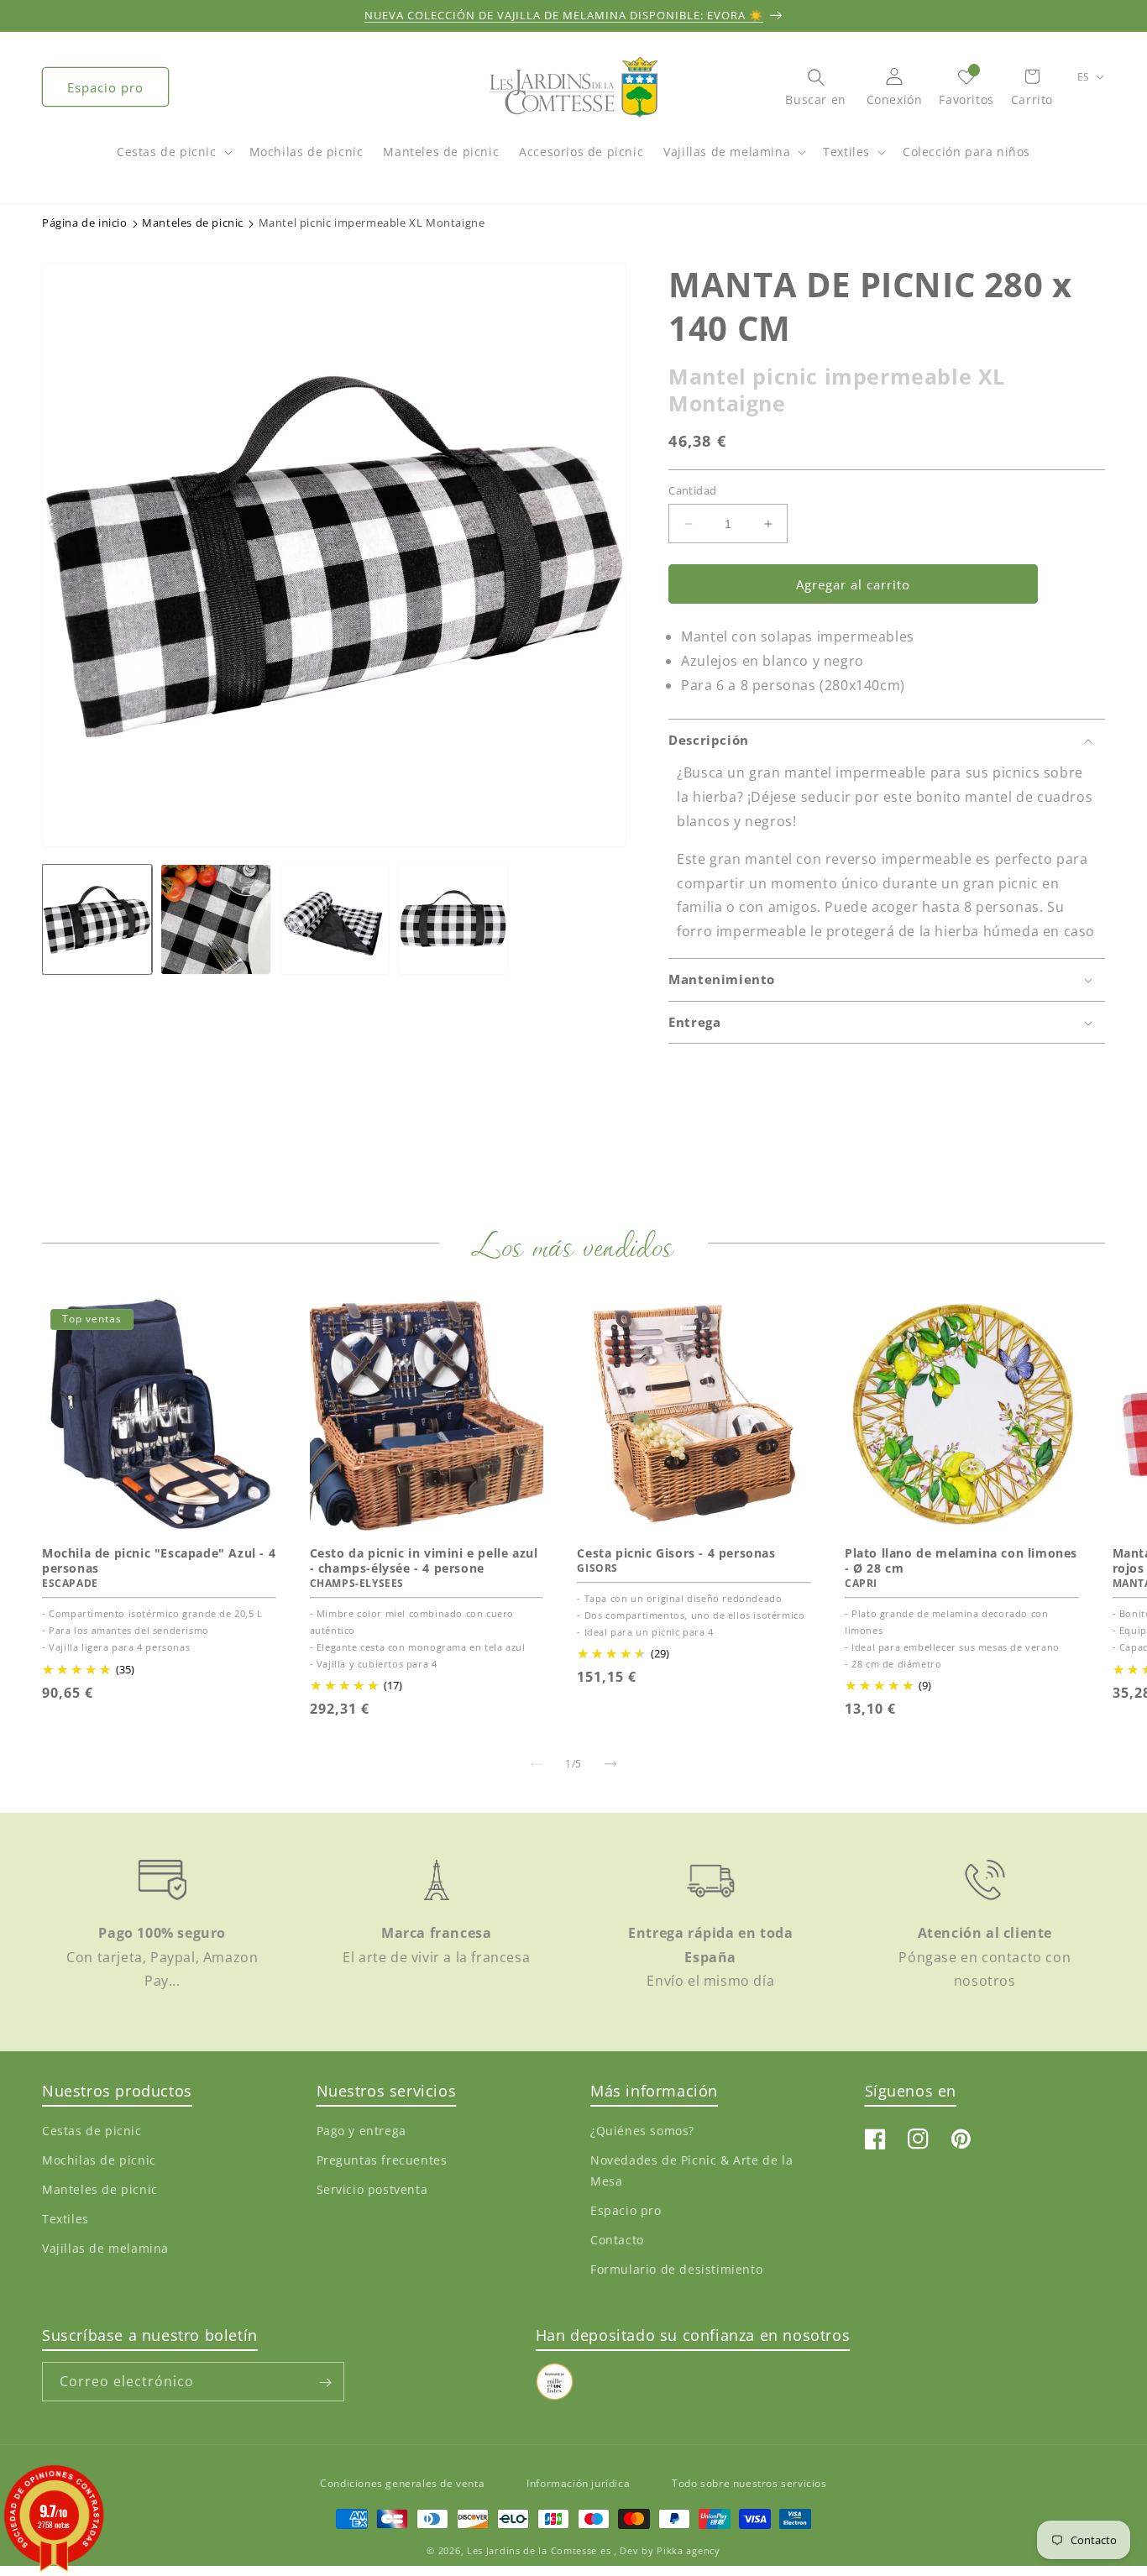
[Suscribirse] (325, 2382)
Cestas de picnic (167, 152)
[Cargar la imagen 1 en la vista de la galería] (97, 919)
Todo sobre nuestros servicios (749, 2483)
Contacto (617, 2240)
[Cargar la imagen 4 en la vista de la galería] (453, 919)
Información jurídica (578, 2483)
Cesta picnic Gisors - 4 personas (676, 1553)
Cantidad (692, 490)
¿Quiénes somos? (642, 2130)
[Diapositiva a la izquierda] (537, 1764)
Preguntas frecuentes (382, 2160)
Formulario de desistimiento (676, 2269)
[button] (173, 160)
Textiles (846, 152)
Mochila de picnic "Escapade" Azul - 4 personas (159, 1561)
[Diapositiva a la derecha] (610, 1764)
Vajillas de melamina (727, 152)
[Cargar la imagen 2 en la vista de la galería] (215, 919)
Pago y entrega (361, 2130)
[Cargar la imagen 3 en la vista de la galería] (335, 919)
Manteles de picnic (100, 2189)
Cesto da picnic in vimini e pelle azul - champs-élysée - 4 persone (424, 1561)
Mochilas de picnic (99, 2160)
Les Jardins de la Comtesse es (540, 2550)
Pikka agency (688, 2550)
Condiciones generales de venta (402, 2483)
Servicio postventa (372, 2189)
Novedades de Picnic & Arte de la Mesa (691, 2170)
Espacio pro (105, 87)
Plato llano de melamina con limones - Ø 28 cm (961, 1561)
